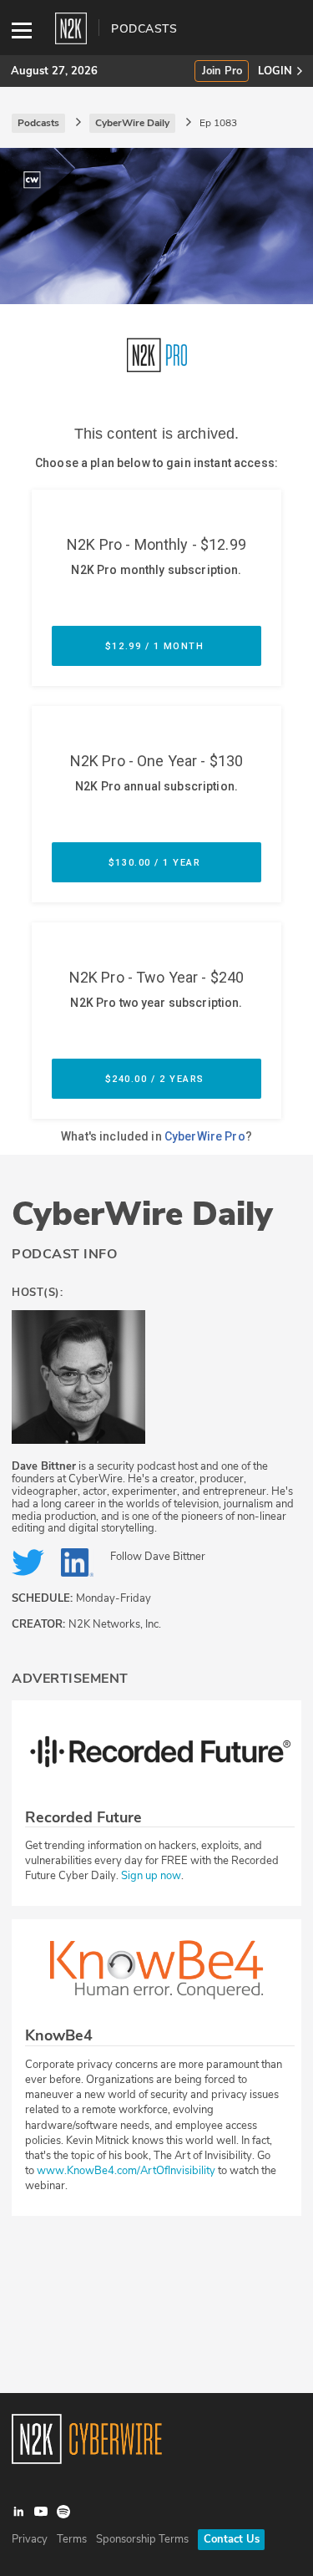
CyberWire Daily (142, 1214)
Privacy (30, 2539)
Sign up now (151, 1876)
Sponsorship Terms (142, 2539)
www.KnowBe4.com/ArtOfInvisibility (126, 2171)
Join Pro (222, 71)
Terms (72, 2539)
